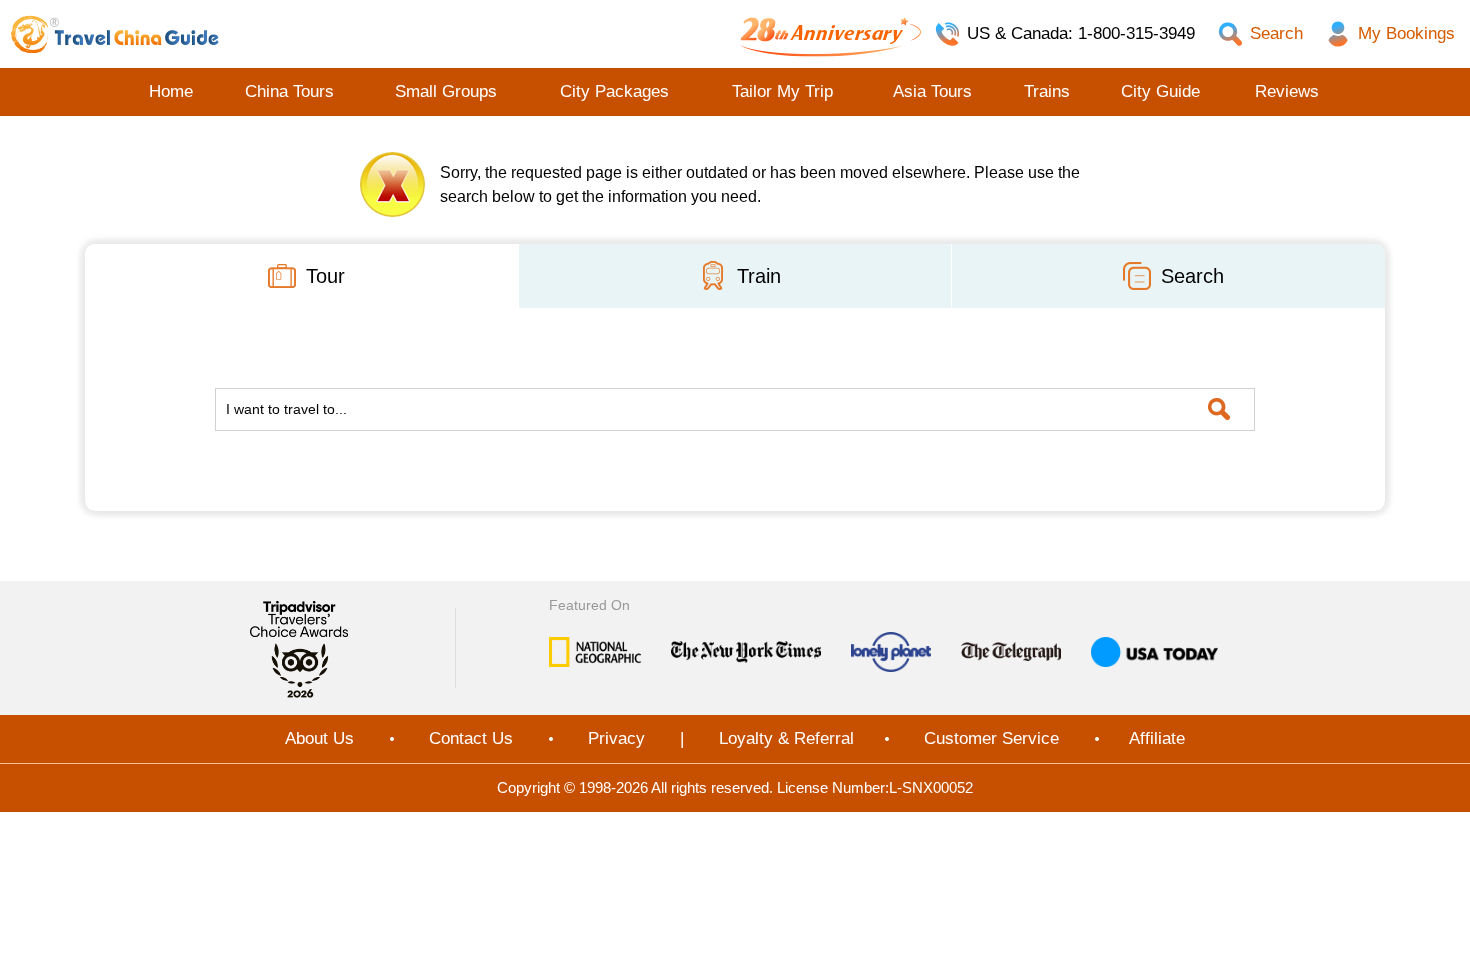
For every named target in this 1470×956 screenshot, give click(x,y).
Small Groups (446, 91)
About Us (319, 738)
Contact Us (471, 738)
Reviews (1287, 91)
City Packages (614, 91)
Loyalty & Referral (786, 738)
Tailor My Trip (782, 91)
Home (171, 91)
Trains (1047, 91)
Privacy (616, 738)
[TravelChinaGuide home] (115, 34)
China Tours (289, 91)
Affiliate (1157, 738)
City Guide (1160, 91)
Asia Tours (932, 91)
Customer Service (991, 738)
